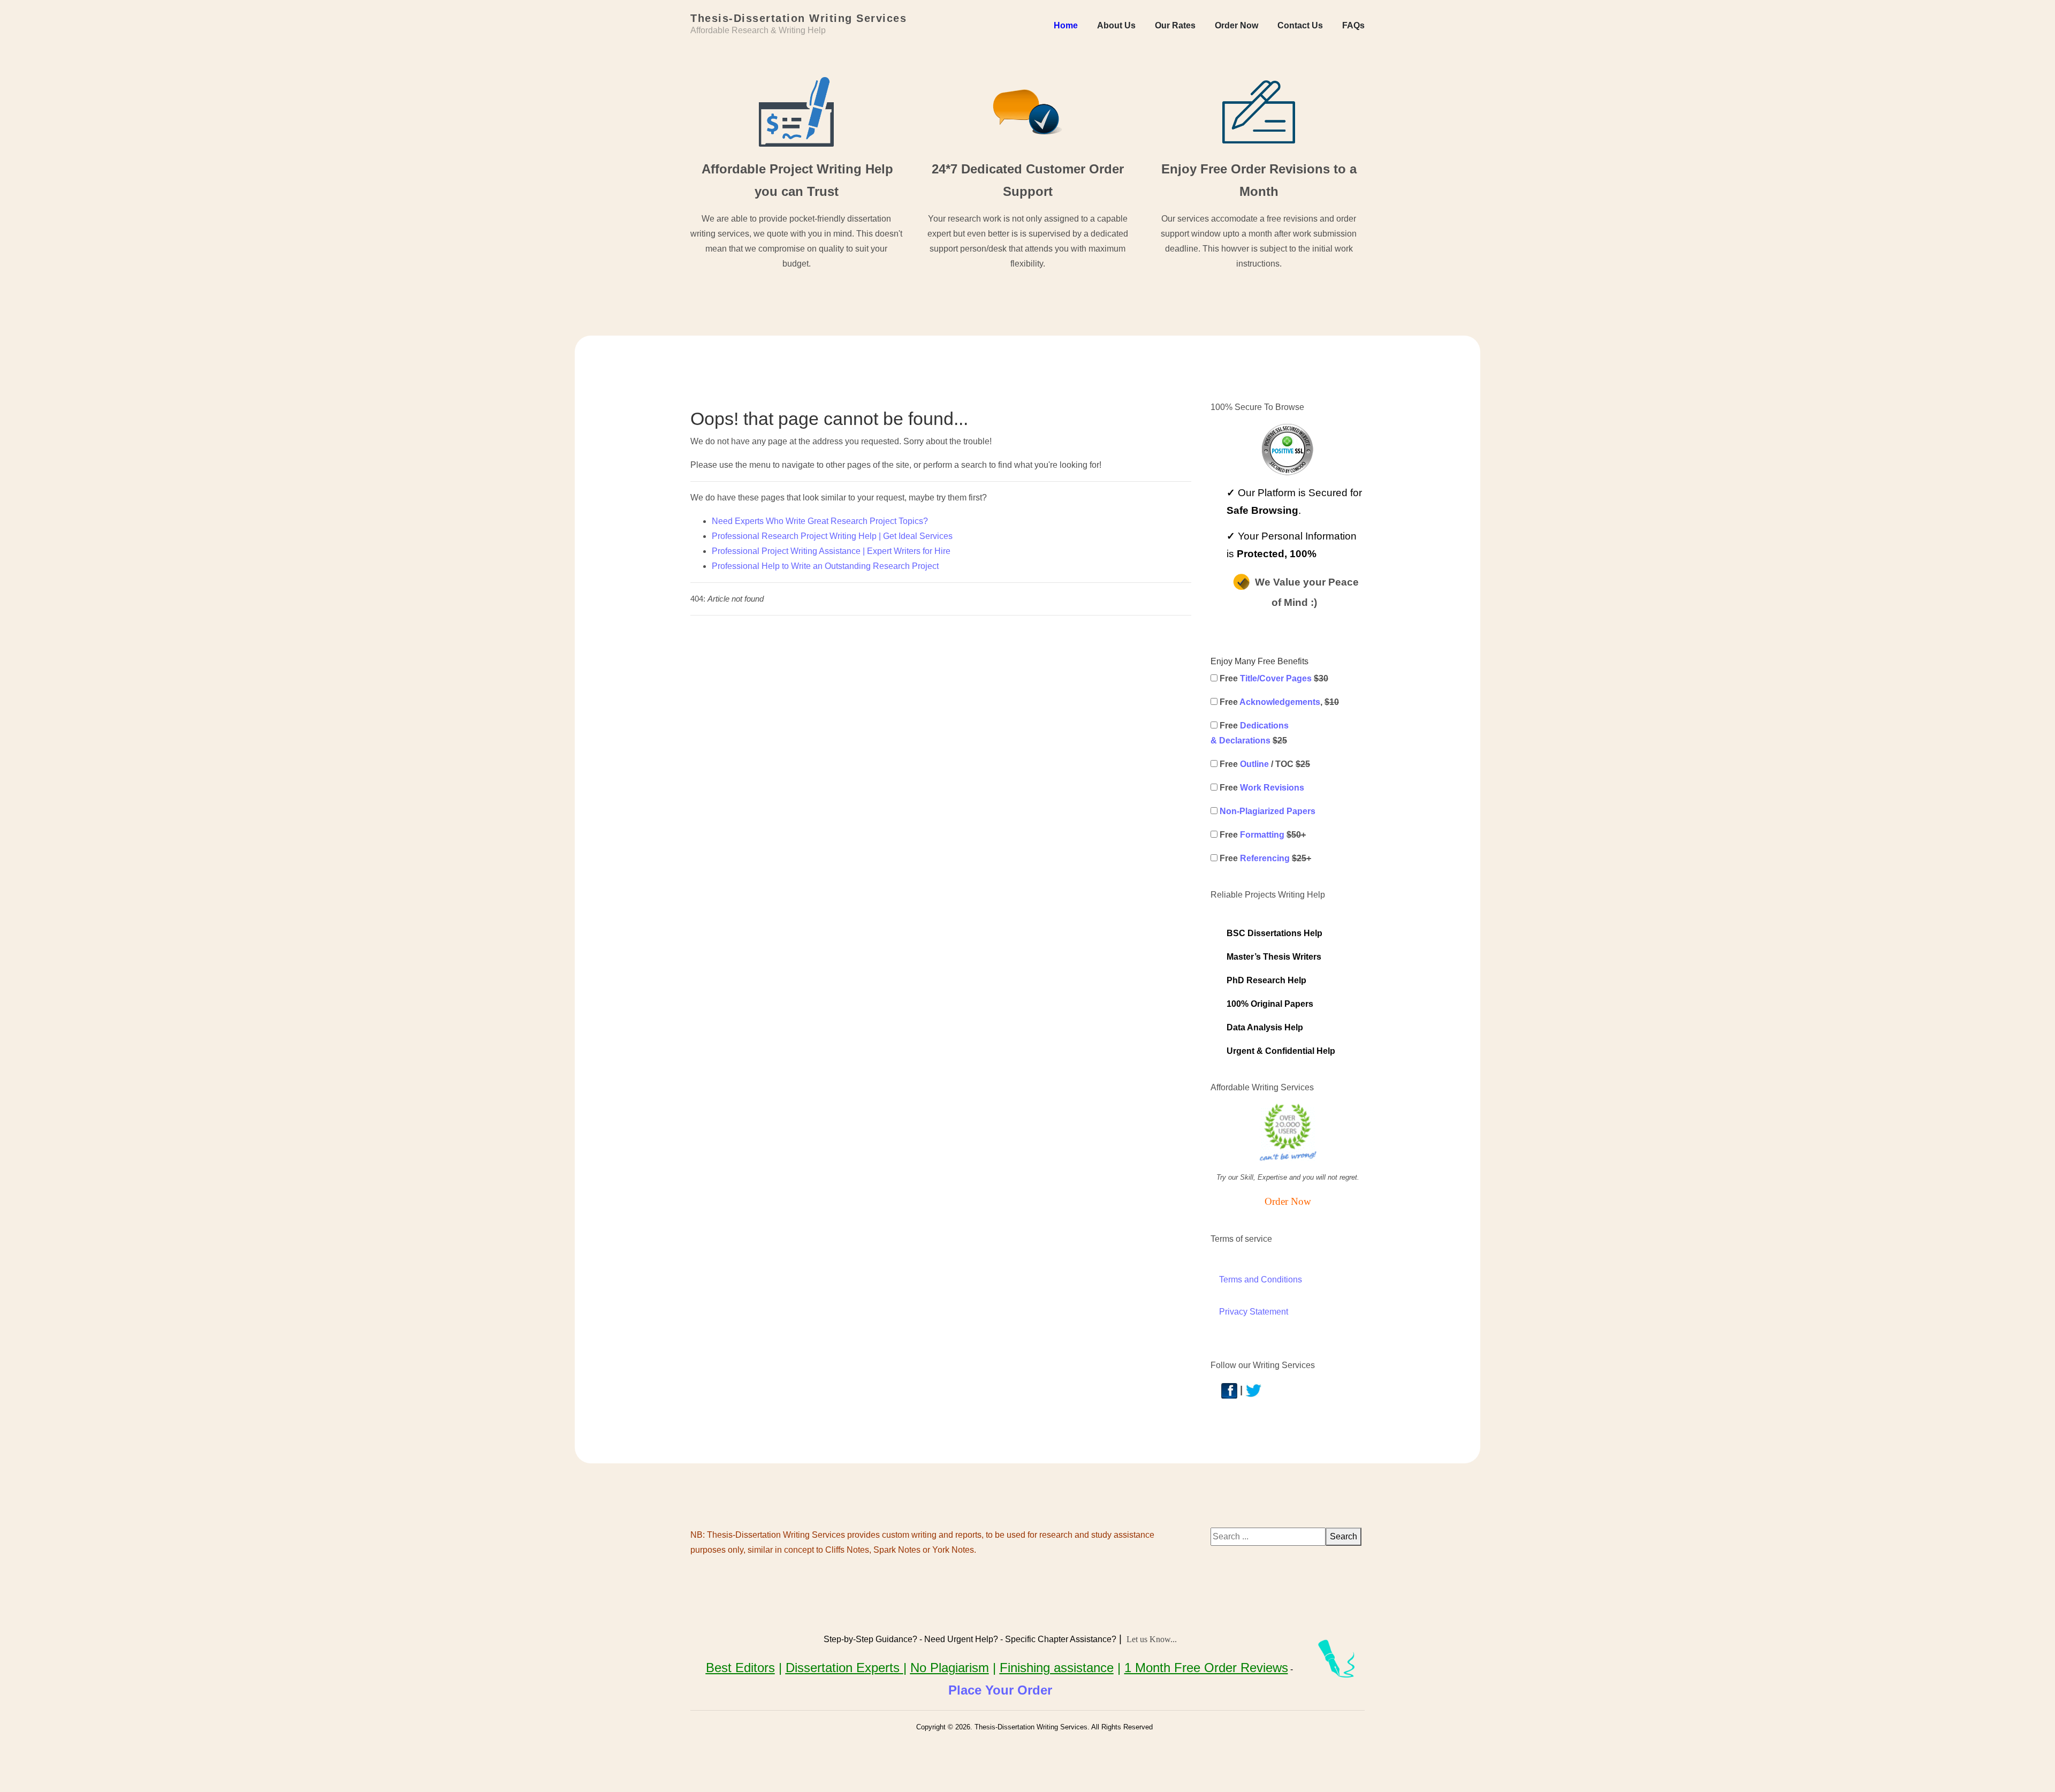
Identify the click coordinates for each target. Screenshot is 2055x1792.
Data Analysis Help (1265, 1027)
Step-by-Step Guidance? (870, 1639)
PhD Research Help (1266, 980)
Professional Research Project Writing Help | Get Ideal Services (832, 536)
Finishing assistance (1057, 1668)
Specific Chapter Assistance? (1061, 1639)
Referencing (1265, 858)
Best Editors (740, 1668)
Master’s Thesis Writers (1274, 957)
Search (1344, 1536)
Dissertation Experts (844, 1668)
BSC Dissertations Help (1274, 933)
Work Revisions (1272, 788)
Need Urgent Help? (961, 1639)
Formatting (1262, 835)
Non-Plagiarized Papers (1268, 811)
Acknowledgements (1280, 702)
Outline (1254, 764)
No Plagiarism (950, 1668)
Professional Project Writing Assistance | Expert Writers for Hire (831, 551)
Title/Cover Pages (1276, 678)
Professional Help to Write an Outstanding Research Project (825, 566)
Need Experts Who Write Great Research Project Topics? (820, 521)
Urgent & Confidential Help (1281, 1051)
